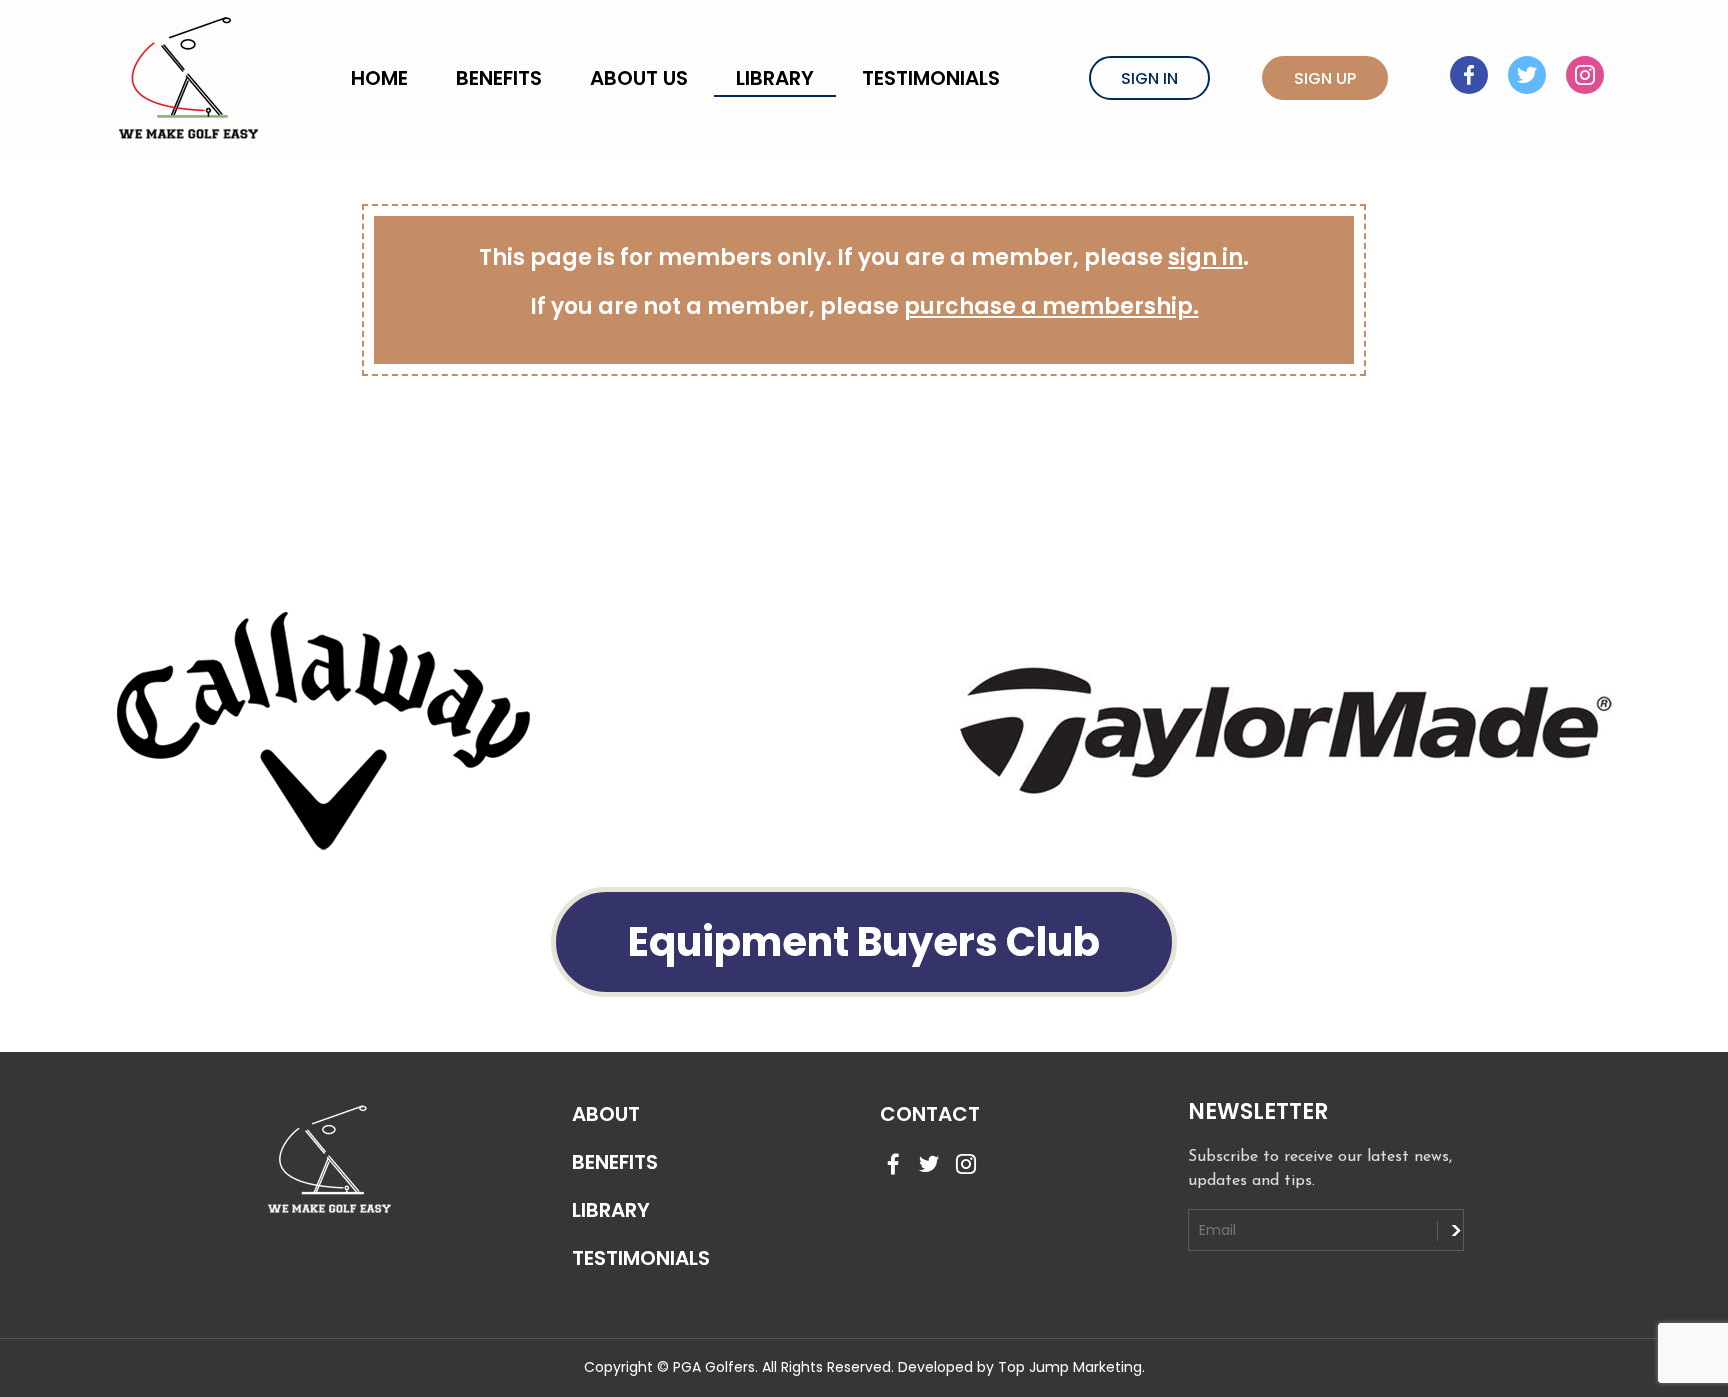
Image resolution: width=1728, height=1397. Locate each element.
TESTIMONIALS (641, 1258)
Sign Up (1325, 78)
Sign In (1149, 78)
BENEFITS (615, 1162)
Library (775, 78)
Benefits (499, 78)
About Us (639, 78)
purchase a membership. (1051, 306)
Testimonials (931, 78)
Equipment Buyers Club (864, 942)
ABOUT (606, 1114)
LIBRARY (611, 1210)
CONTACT (930, 1114)
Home (379, 78)
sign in (1205, 257)
